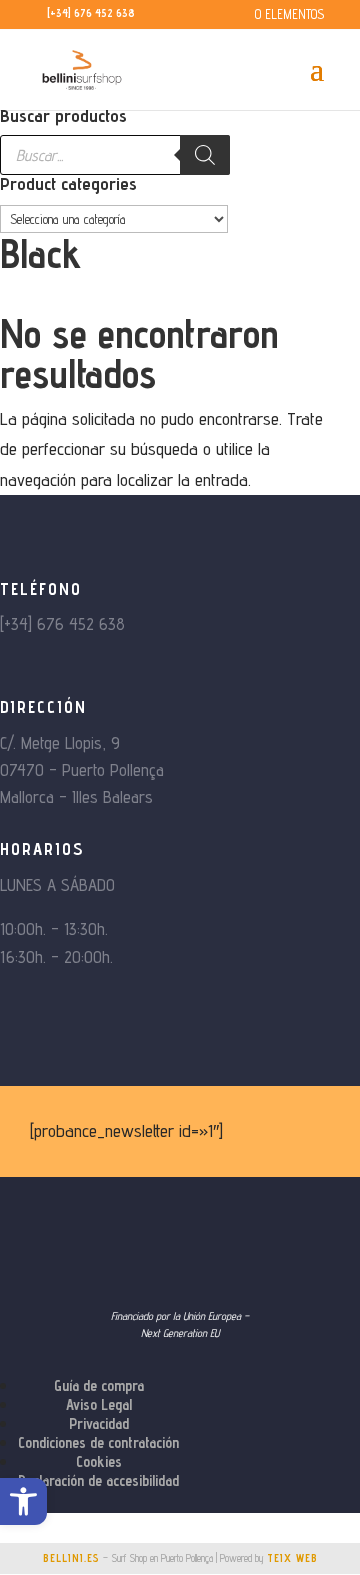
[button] (23, 1501)
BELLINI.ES (71, 1558)
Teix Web (292, 1558)
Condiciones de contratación (98, 1442)
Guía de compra (99, 1385)
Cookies (99, 1461)
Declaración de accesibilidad (98, 1480)
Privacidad (99, 1423)
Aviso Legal (99, 1404)
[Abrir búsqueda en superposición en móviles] (115, 155)
